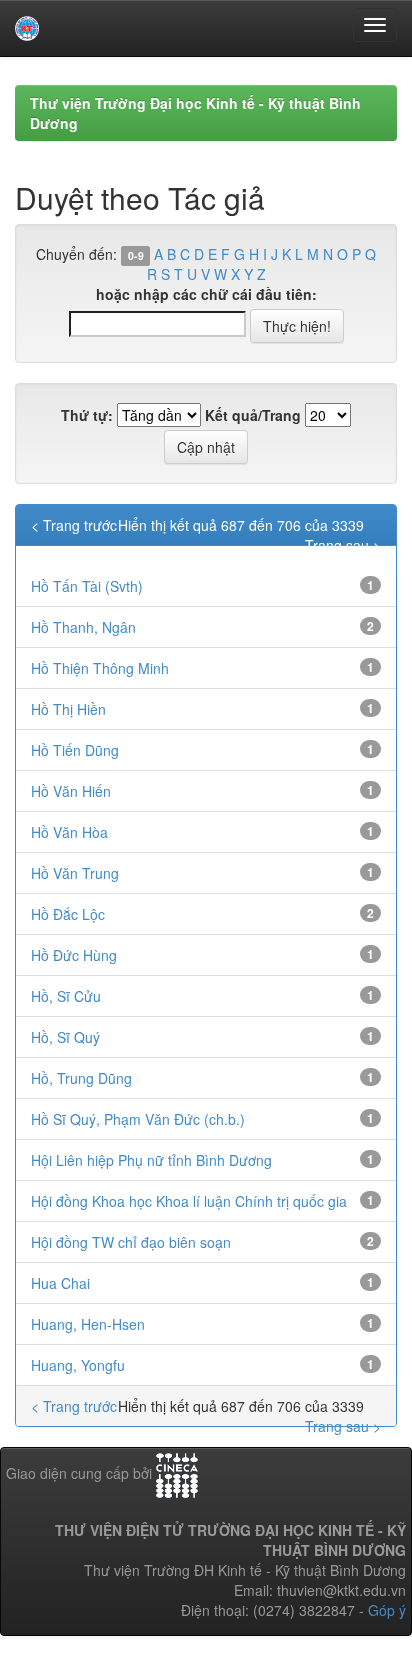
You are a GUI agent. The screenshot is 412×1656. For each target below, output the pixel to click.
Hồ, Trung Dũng (81, 1078)
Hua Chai (60, 1283)
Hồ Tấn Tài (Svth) (87, 586)
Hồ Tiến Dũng (75, 750)
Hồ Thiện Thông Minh (100, 668)
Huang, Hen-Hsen (88, 1324)
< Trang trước (74, 525)
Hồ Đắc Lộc (68, 914)
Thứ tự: (87, 415)
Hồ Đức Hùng (74, 955)
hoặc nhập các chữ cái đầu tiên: (206, 294)
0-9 (136, 255)
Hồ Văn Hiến (71, 791)
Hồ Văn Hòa (69, 832)
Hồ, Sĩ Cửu (66, 996)
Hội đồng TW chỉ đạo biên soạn (131, 1242)
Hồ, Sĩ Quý (65, 1037)
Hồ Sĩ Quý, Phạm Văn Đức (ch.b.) (138, 1119)
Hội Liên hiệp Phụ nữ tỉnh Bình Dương (151, 1160)
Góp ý (387, 1610)
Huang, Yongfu (78, 1365)
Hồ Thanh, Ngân (83, 627)
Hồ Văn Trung (75, 873)
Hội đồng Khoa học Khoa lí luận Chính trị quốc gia (189, 1201)
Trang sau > (343, 545)
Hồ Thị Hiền (68, 709)
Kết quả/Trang (253, 415)
